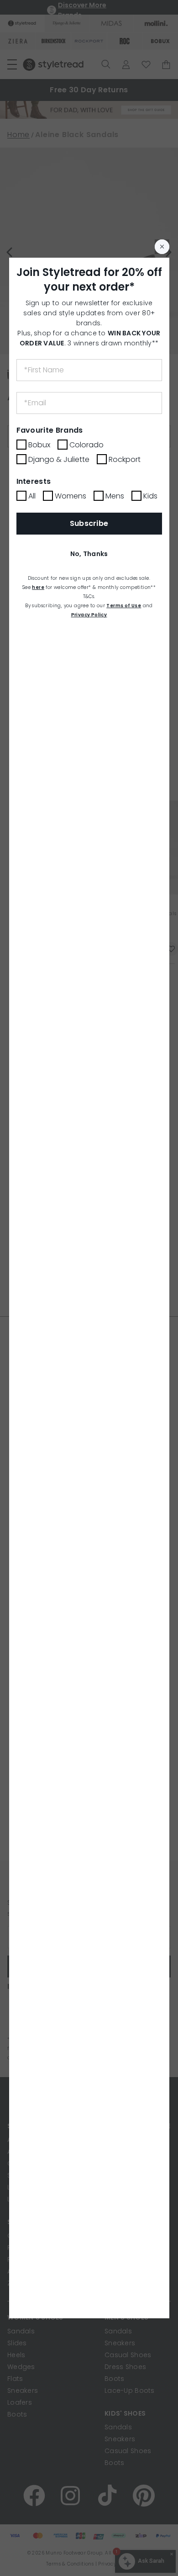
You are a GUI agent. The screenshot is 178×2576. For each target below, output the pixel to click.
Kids (150, 496)
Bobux (39, 445)
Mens (115, 496)
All (32, 496)
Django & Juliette (59, 459)
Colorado (86, 445)
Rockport (125, 459)
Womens (71, 496)
